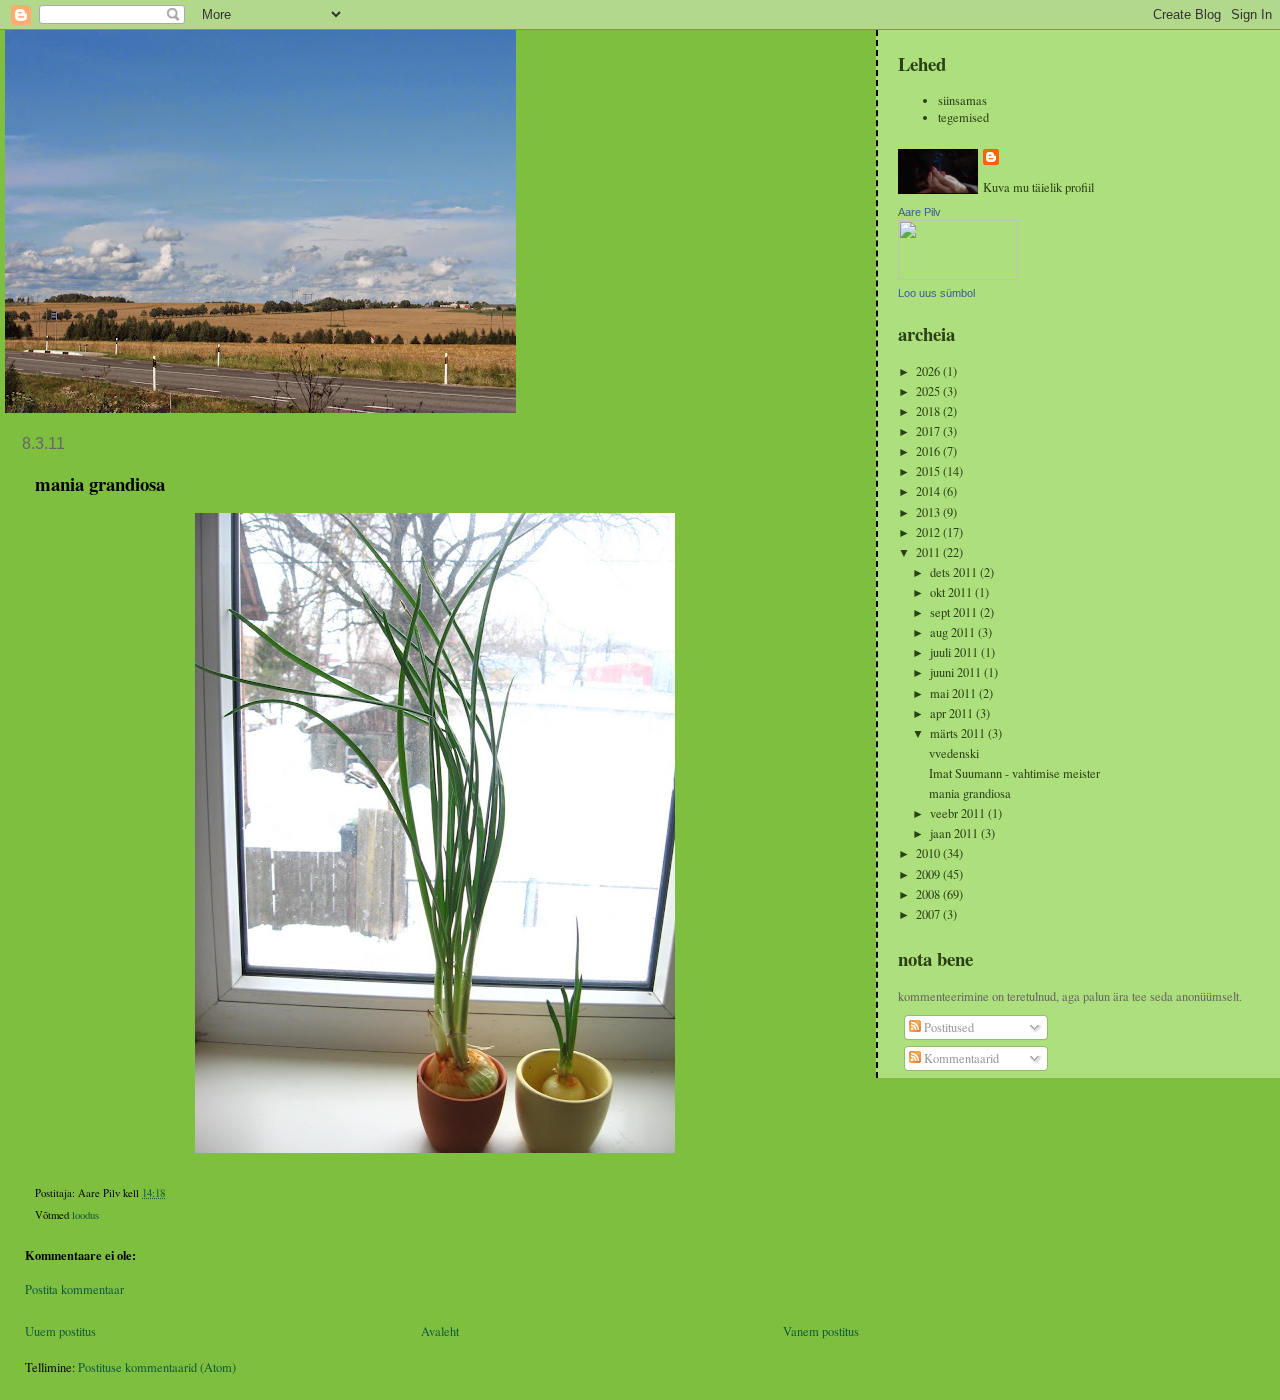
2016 (929, 451)
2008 (929, 894)
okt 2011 (952, 592)
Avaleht (440, 1331)
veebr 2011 (959, 813)
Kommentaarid (960, 1058)
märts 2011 (959, 733)
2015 (929, 471)
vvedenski (954, 753)
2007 (929, 914)
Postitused (947, 1027)
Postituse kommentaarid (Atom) (157, 1367)
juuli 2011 (955, 652)
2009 (929, 874)
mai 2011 (954, 693)
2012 (929, 532)
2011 (929, 552)
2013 (929, 512)
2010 (929, 853)
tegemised (963, 117)
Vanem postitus (821, 1331)
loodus (85, 1215)
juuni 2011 (957, 672)
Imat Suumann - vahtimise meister (1014, 773)
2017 (929, 431)
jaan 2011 (955, 833)
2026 (929, 371)
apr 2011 (953, 713)
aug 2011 (954, 632)
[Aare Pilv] (958, 275)
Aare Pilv (919, 212)
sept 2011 (955, 612)
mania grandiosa (970, 793)
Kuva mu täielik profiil (1038, 187)
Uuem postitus (60, 1331)
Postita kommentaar (74, 1289)
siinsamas (962, 100)
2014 (929, 491)
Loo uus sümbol (936, 293)
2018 (929, 411)
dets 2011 (955, 572)
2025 (929, 391)
